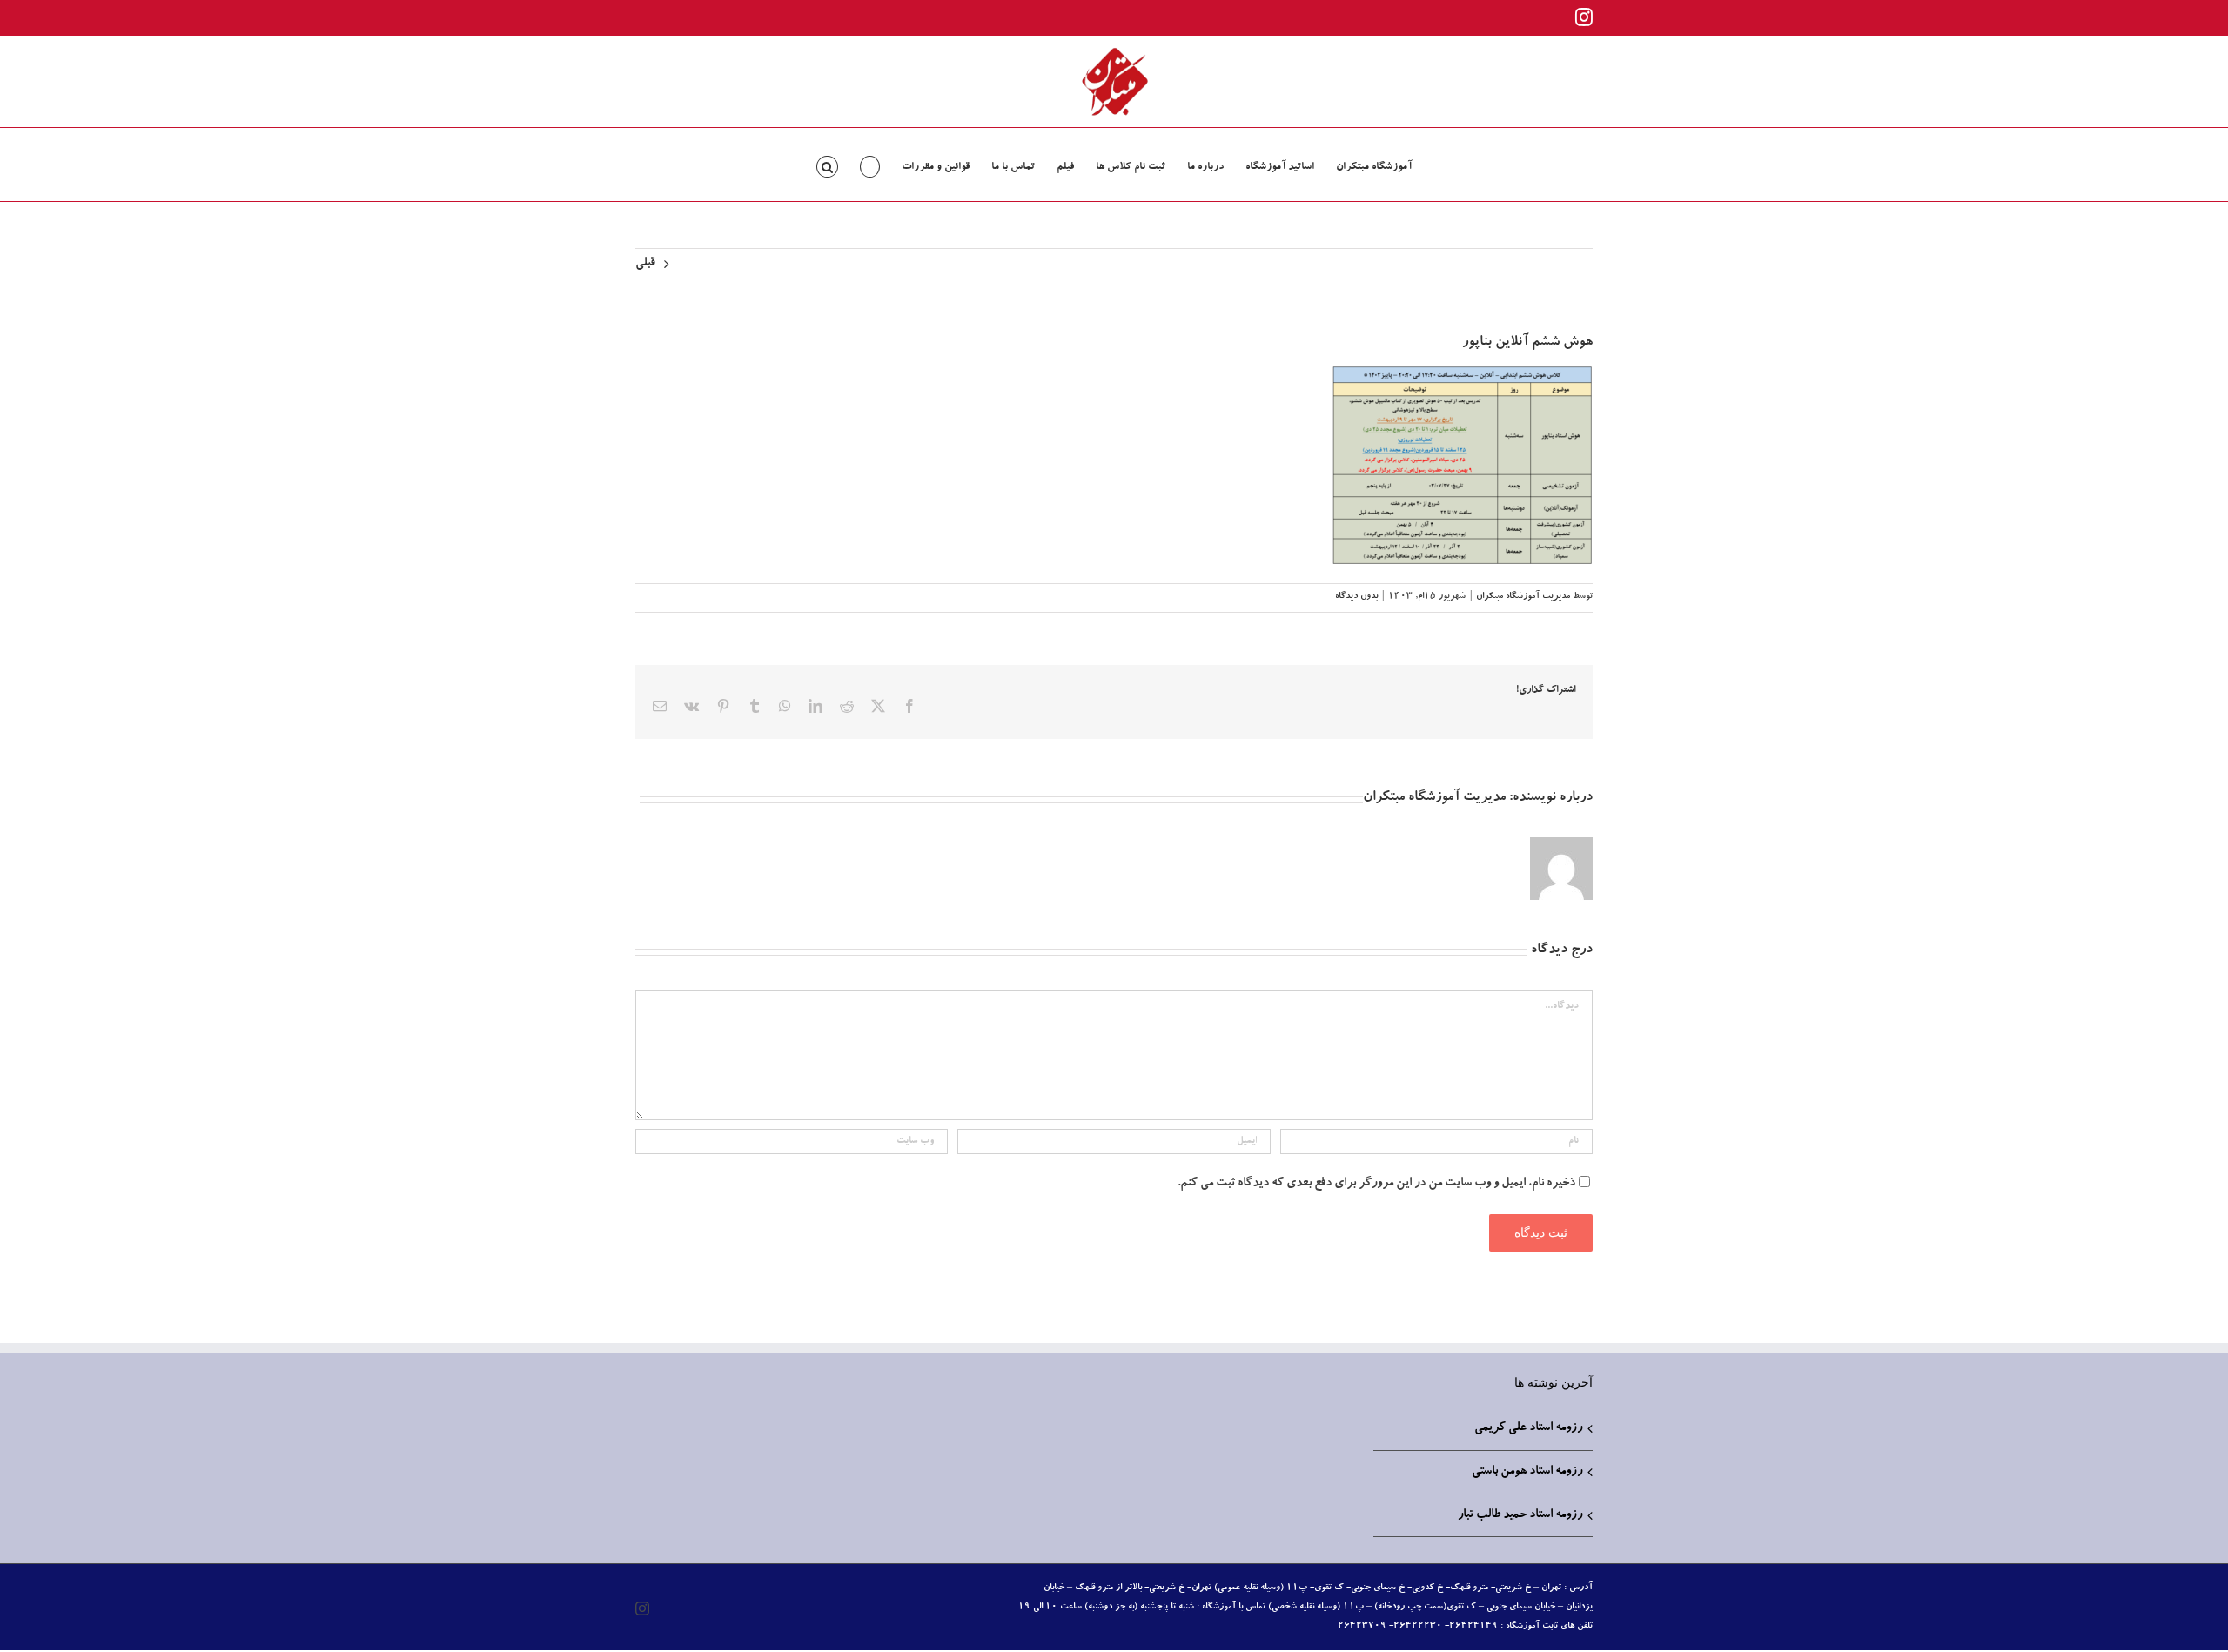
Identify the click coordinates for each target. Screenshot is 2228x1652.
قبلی (645, 264)
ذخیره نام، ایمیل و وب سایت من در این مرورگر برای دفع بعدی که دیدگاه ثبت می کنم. (1376, 1184)
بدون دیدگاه (1356, 597)
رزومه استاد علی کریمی (1528, 1428)
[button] (827, 165)
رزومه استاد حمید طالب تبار (1520, 1515)
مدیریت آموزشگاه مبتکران (1523, 597)
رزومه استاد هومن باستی (1527, 1472)
